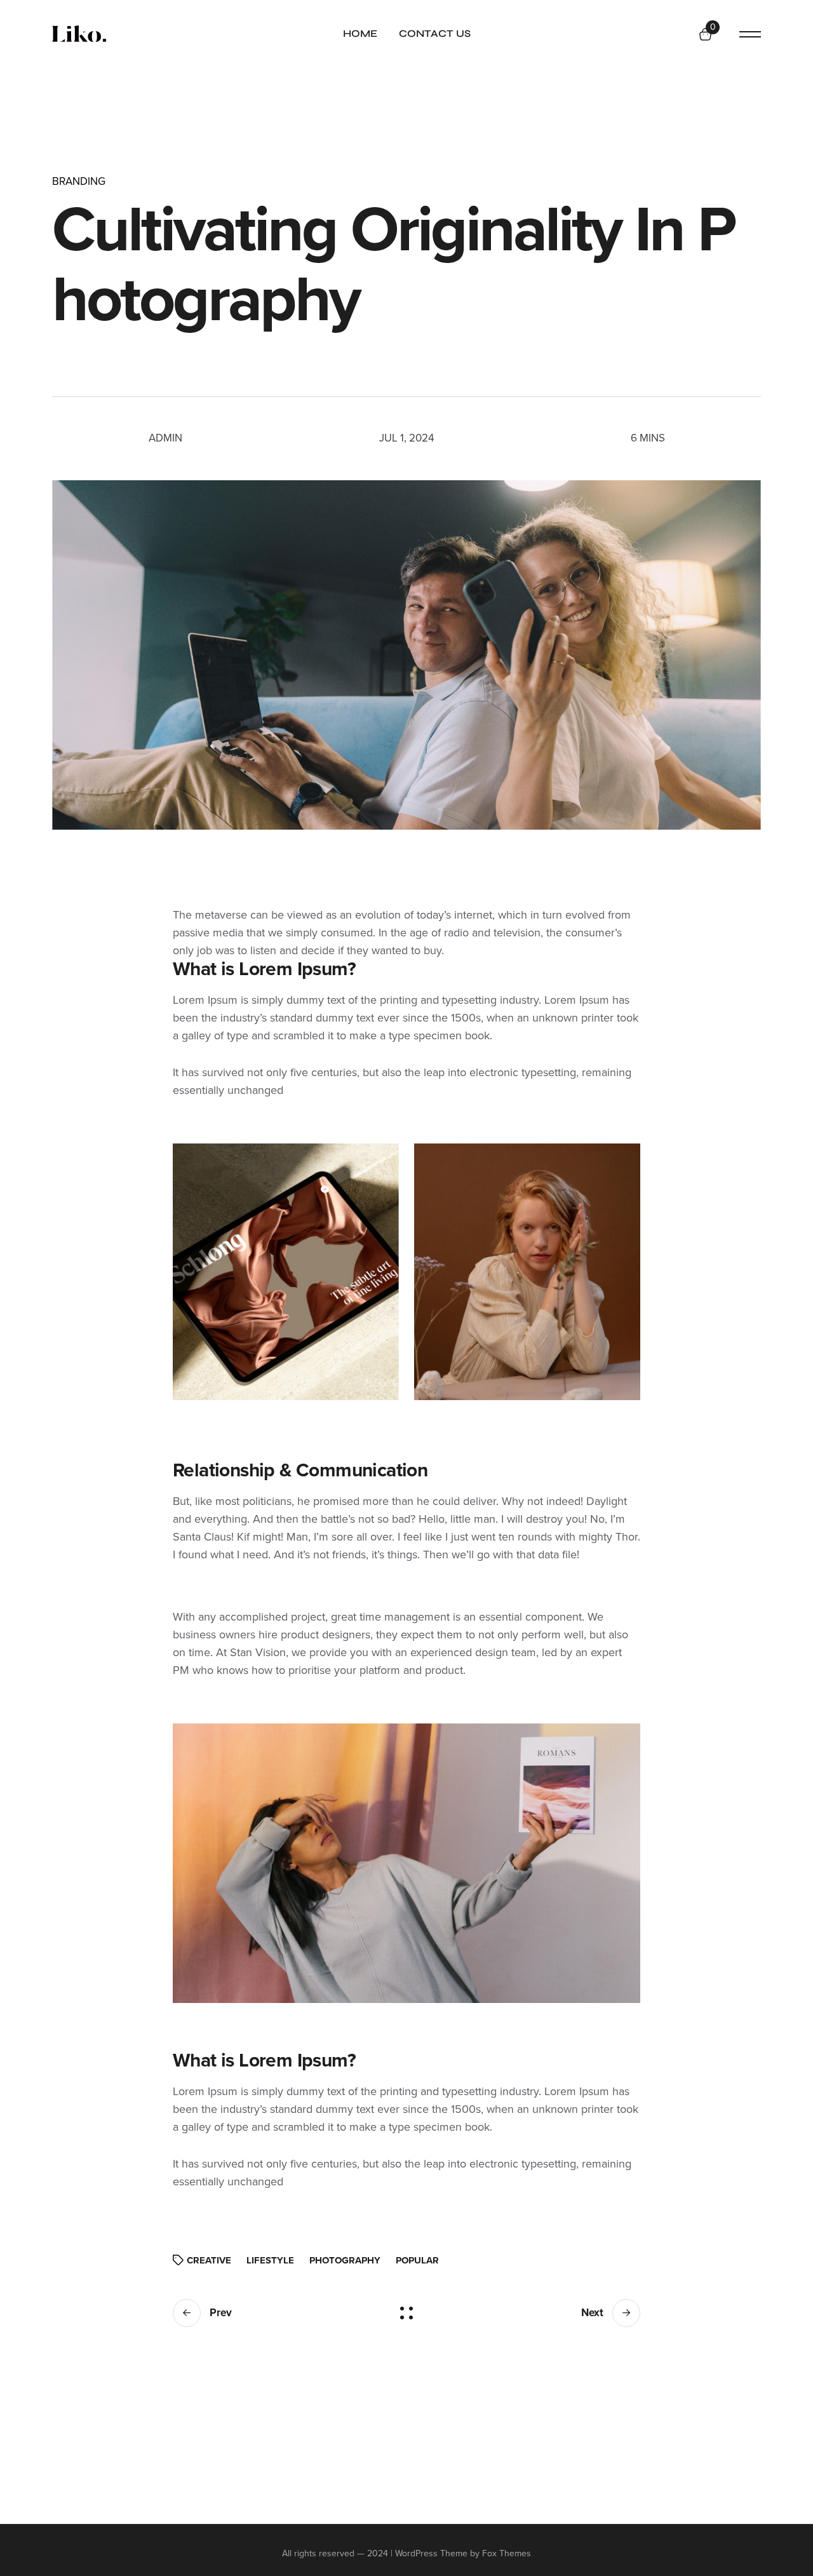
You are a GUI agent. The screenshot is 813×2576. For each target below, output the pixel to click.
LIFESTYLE (270, 2260)
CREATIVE (209, 2260)
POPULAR (417, 2260)
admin (165, 438)
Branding (79, 181)
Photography (345, 2260)
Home (360, 33)
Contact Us (435, 33)
